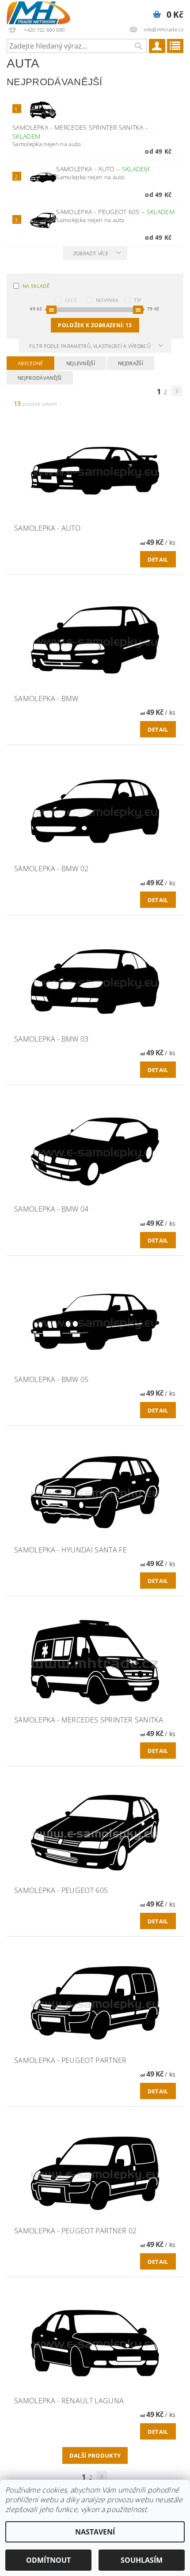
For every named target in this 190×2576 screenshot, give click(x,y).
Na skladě (36, 286)
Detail (158, 559)
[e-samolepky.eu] (38, 11)
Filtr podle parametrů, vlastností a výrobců (91, 346)
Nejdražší (131, 363)
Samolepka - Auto (103, 169)
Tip (138, 300)
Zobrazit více (91, 253)
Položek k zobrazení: (95, 325)
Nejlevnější (81, 363)
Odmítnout (48, 2560)
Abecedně (30, 363)
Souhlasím (142, 2560)
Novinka (107, 300)
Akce (71, 300)
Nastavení (95, 2532)
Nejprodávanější (40, 378)
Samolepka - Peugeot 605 (115, 212)
